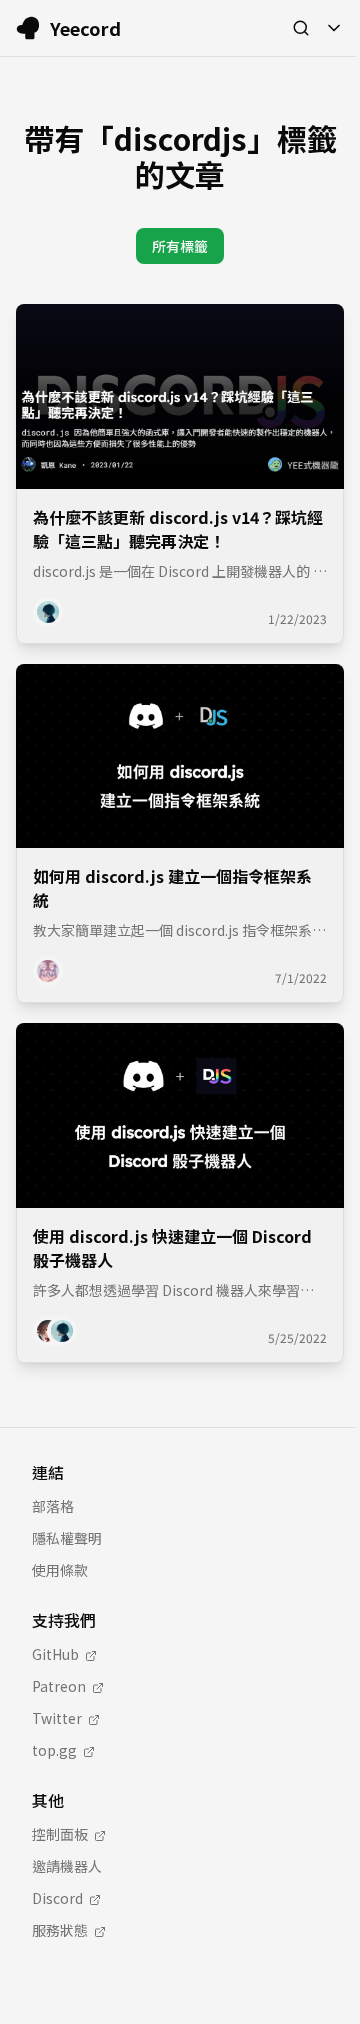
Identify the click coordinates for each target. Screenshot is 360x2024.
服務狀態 (60, 1930)
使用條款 (60, 1570)
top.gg (54, 1750)
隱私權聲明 (67, 1538)
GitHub (55, 1654)
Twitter (57, 1718)
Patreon (59, 1686)
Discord (57, 1898)
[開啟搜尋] (301, 28)
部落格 (53, 1506)
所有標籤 (180, 246)
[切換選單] (334, 28)
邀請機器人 (67, 1866)
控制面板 (60, 1834)
